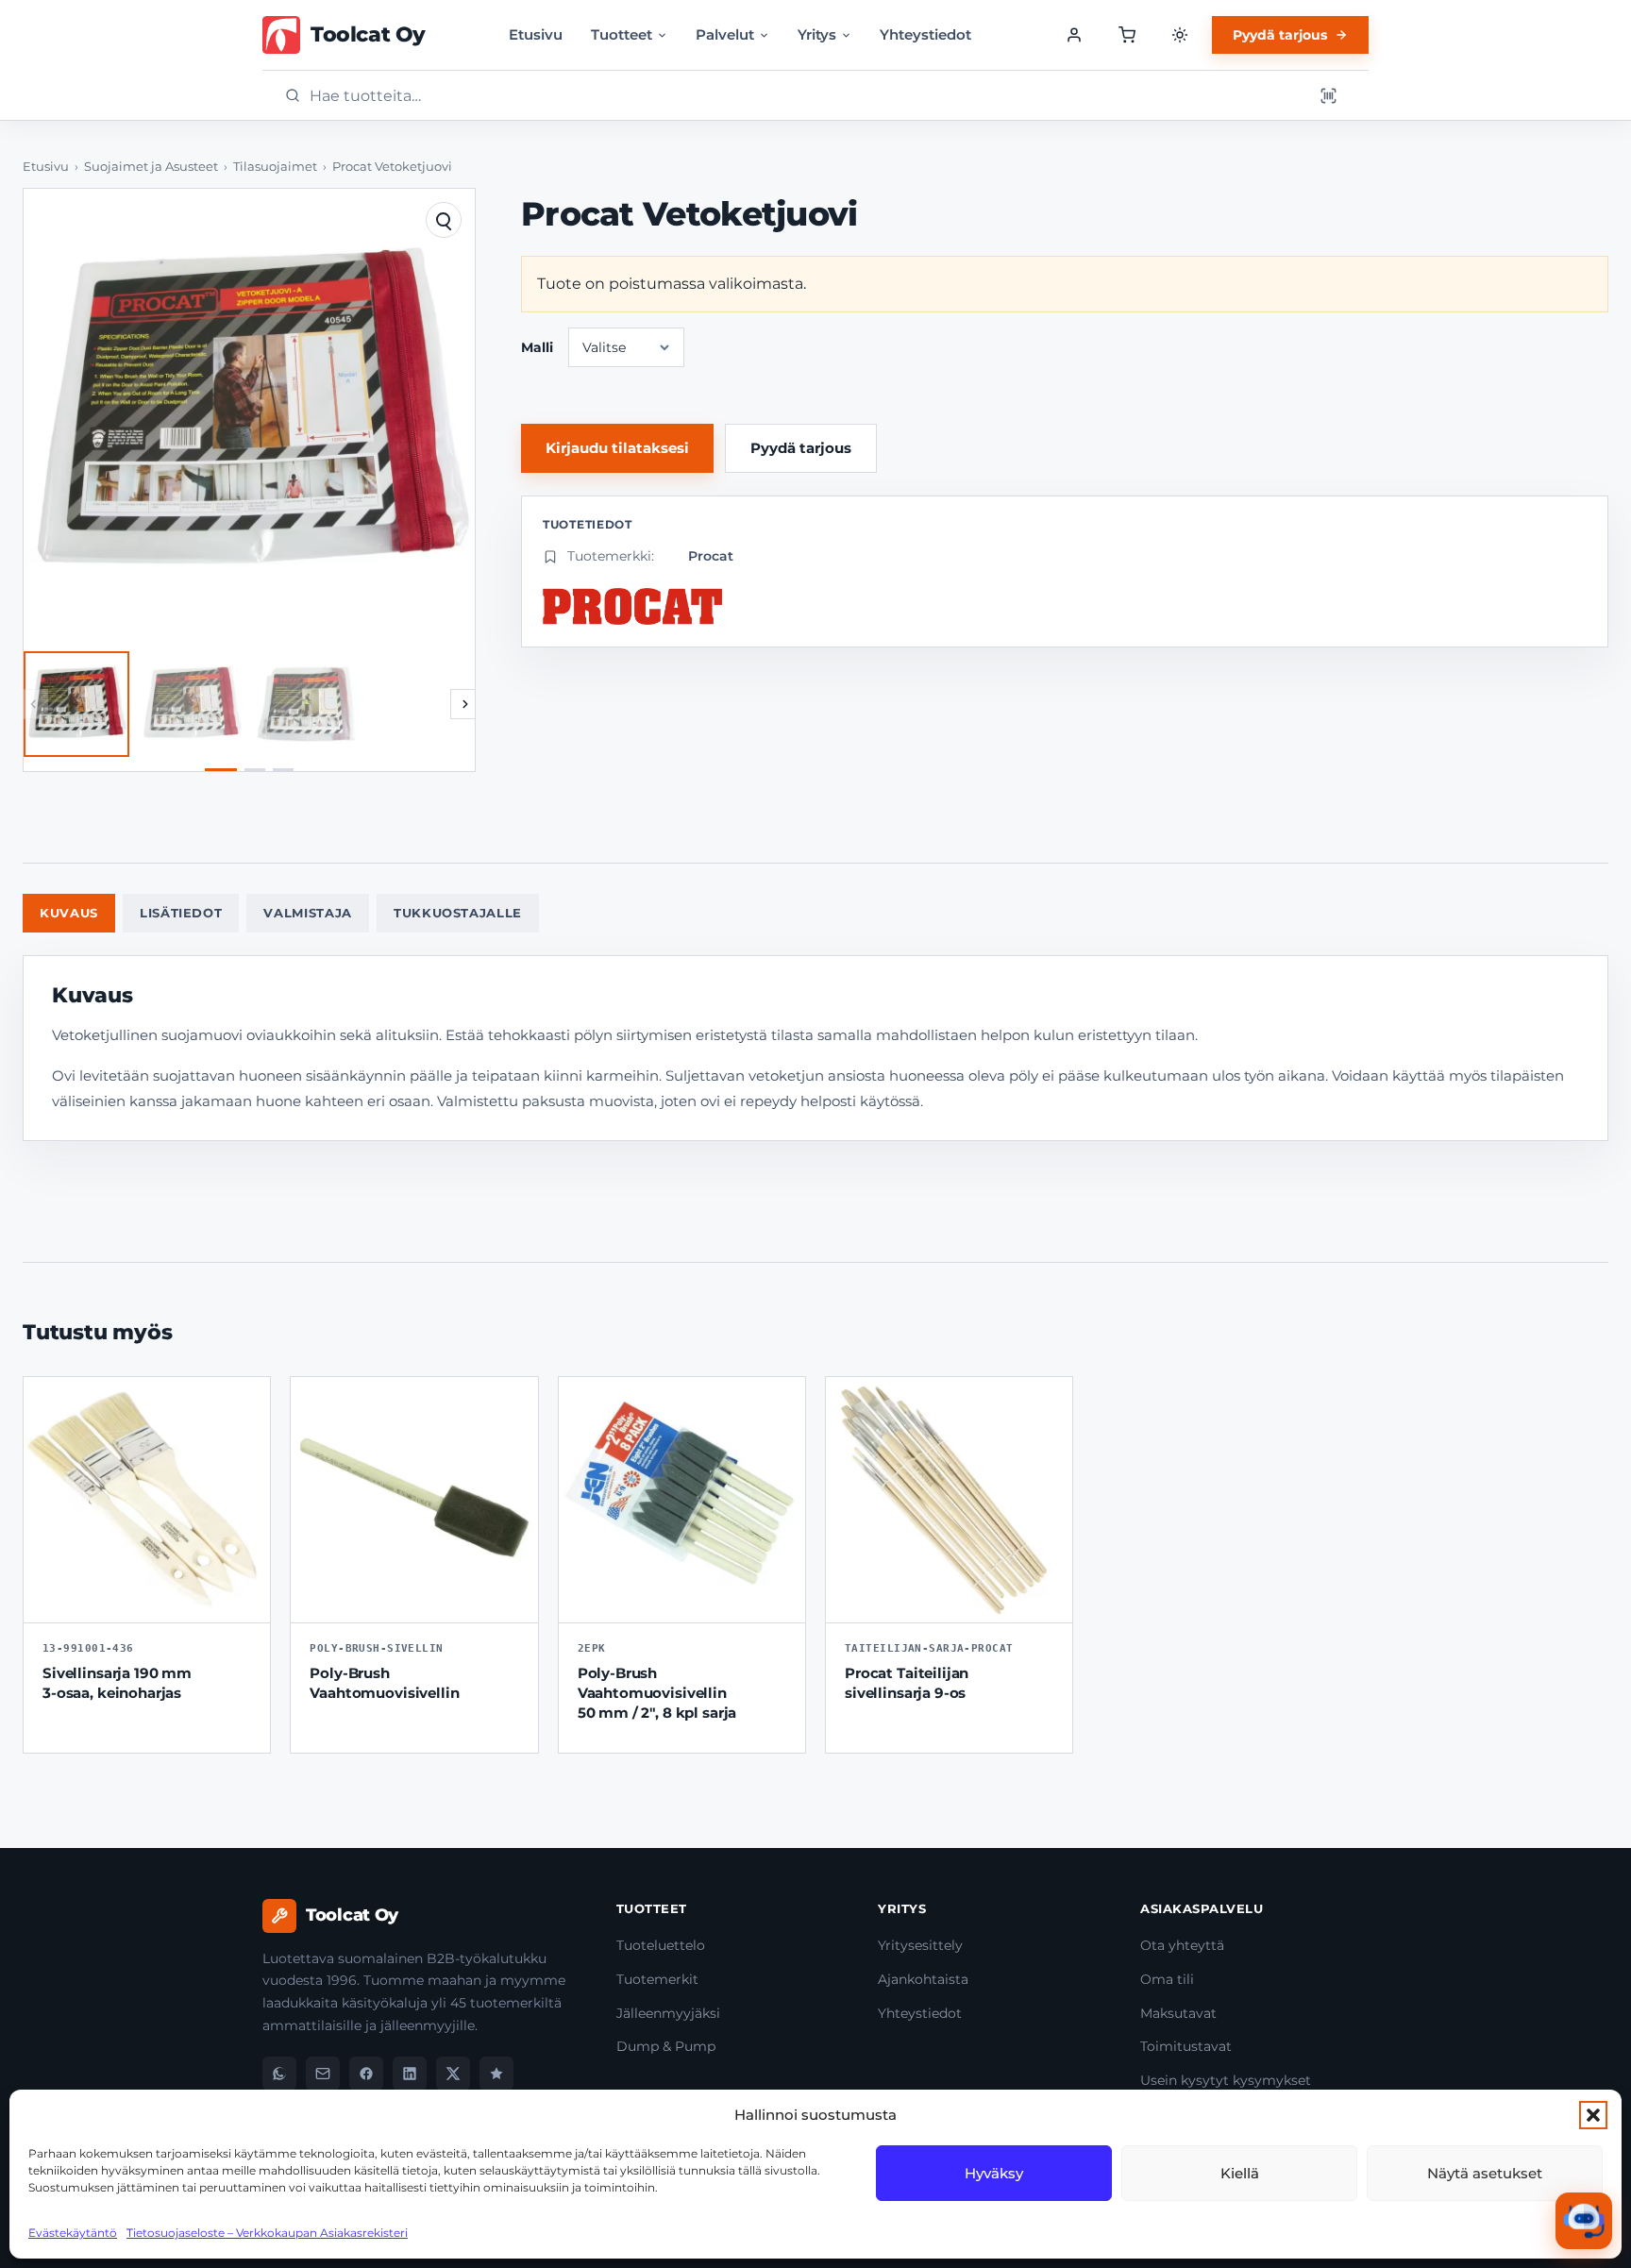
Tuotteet (622, 34)
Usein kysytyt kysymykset (1226, 2080)
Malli (537, 347)
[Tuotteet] (1127, 35)
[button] (1593, 2115)
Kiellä (1240, 2173)
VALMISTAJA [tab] (308, 913)
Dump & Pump (666, 2046)
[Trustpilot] (496, 2074)
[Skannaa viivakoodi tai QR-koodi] (1328, 95)
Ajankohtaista (923, 1979)
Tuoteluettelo (661, 1945)
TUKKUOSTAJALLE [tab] (458, 913)
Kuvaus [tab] (69, 913)
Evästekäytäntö (73, 2233)
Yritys (817, 34)
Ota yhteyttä (1182, 1945)
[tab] (221, 770)
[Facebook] (366, 2074)
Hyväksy (994, 2173)
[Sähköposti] (323, 2074)
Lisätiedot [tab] (181, 913)
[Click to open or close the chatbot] (1584, 2221)
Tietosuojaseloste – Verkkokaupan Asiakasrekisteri (267, 2233)
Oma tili (1167, 1979)
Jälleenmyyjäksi (668, 2013)
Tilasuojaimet (275, 167)
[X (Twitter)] (453, 2074)
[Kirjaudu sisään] (1074, 35)
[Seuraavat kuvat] (465, 704)
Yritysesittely (920, 1945)
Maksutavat (1178, 2013)
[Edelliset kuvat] (33, 704)
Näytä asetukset (1485, 2173)
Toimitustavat (1186, 2046)
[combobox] (805, 96)
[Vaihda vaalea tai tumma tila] (1180, 35)
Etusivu (536, 34)
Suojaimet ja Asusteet (151, 167)
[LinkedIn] (410, 2074)
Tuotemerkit (657, 1979)
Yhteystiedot (925, 34)
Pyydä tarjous (1280, 35)
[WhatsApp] (279, 2074)
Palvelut (725, 34)
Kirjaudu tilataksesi (617, 448)
